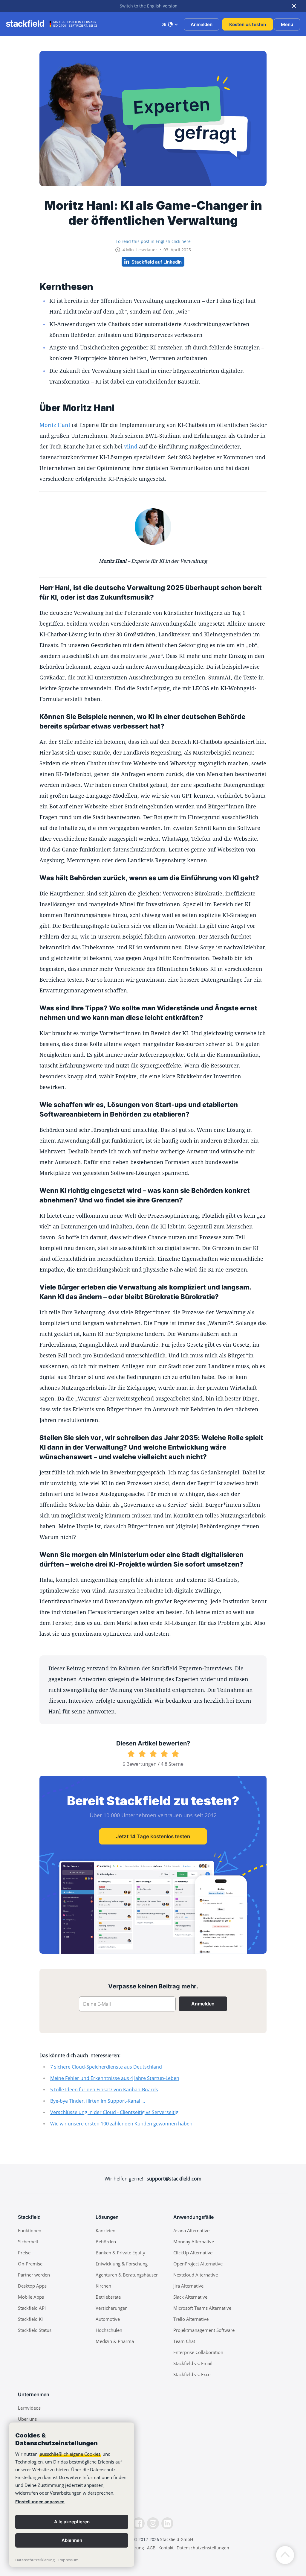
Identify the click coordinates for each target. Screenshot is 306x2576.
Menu (287, 24)
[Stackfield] (28, 24)
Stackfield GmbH (177, 2539)
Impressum (68, 2560)
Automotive (108, 2319)
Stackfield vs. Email (193, 2363)
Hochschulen (109, 2330)
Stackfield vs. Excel (192, 2374)
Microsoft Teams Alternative (202, 2308)
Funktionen (30, 2230)
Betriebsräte (108, 2297)
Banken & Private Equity (120, 2253)
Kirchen (103, 2286)
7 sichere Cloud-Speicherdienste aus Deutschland (106, 2067)
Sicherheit (28, 2242)
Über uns (27, 2419)
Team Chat (184, 2341)
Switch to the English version (149, 6)
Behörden (106, 2242)
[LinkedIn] (167, 2523)
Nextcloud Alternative (196, 2275)
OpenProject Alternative (198, 2264)
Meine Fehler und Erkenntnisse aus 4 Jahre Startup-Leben (115, 2078)
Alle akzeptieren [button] (72, 2522)
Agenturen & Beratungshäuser (127, 2275)
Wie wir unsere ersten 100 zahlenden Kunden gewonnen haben (121, 2124)
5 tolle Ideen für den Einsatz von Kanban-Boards (104, 2090)
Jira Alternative (188, 2286)
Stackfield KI (30, 2319)
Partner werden (34, 2275)
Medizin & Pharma (115, 2341)
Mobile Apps (31, 2297)
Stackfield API (32, 2308)
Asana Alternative (191, 2230)
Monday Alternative (194, 2242)
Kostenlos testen (248, 24)
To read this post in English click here (153, 241)
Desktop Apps (32, 2286)
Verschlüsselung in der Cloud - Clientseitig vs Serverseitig (114, 2112)
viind (131, 446)
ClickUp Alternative (193, 2253)
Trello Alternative (191, 2319)
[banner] (72, 2495)
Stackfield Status (35, 2330)
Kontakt (166, 2548)
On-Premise (30, 2264)
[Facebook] (139, 2523)
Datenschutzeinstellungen (203, 2548)
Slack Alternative (190, 2297)
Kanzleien (105, 2230)
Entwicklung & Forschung (122, 2264)
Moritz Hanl (55, 425)
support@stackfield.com (174, 2179)
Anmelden (202, 24)
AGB (151, 2548)
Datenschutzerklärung (35, 2560)
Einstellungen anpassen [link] (40, 2502)
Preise (24, 2253)
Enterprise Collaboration (198, 2352)
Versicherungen (112, 2308)
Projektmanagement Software (204, 2330)
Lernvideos (29, 2408)
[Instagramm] (153, 2523)
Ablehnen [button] (72, 2540)
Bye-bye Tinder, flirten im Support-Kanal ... (98, 2101)
